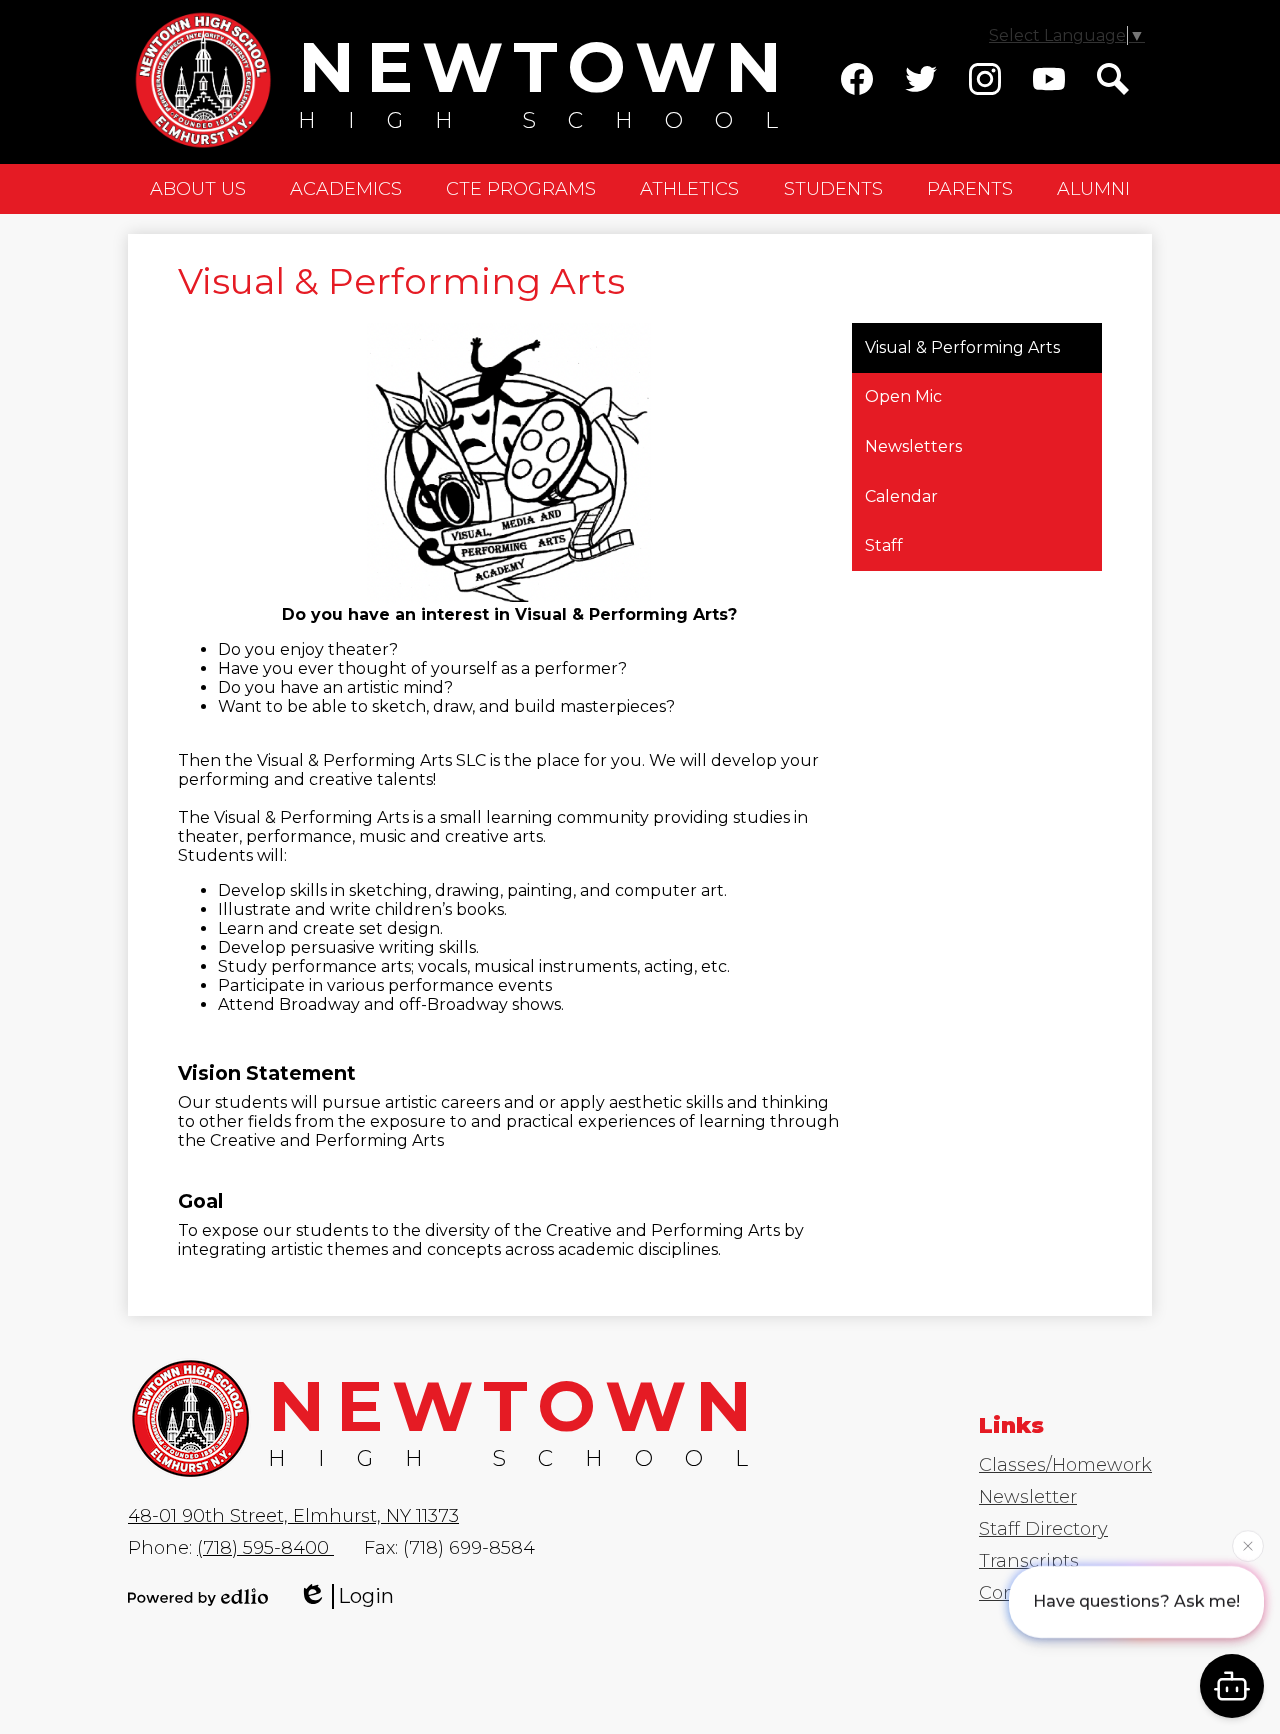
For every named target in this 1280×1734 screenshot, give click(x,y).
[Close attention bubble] (1248, 1547)
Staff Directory (1043, 1529)
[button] (198, 189)
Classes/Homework (1065, 1465)
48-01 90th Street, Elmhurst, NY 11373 (293, 1516)
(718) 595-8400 (265, 1548)
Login (366, 1596)
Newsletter (1028, 1497)
